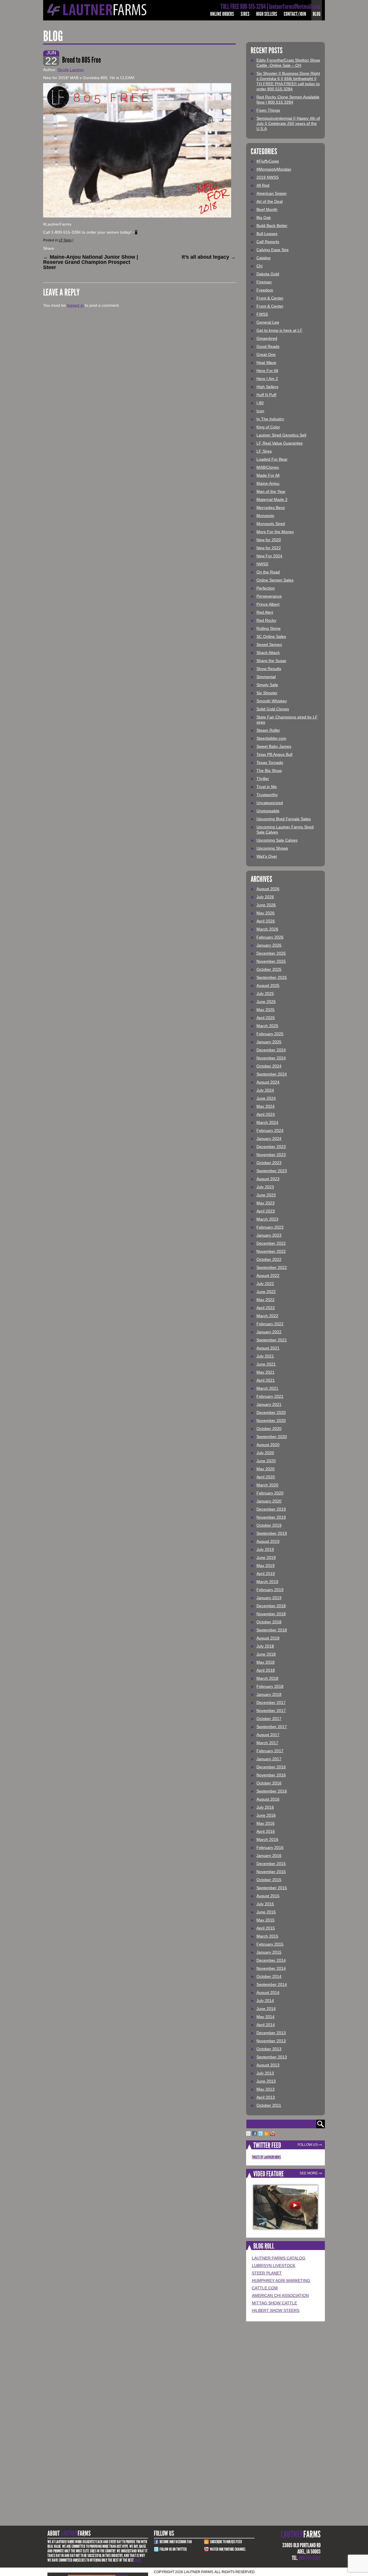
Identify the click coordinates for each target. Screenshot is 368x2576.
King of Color (268, 427)
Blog (317, 14)
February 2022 (270, 1324)
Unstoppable (268, 811)
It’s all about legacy (209, 257)
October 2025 (269, 969)
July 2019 (265, 1549)
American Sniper (272, 193)
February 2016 (270, 1847)
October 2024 (269, 1066)
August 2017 (268, 1735)
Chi (259, 266)
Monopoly (265, 516)
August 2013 (268, 2065)
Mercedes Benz (271, 508)
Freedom (265, 290)
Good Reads (268, 346)
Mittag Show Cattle (274, 2303)
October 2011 (269, 2105)
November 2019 (271, 1517)
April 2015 (266, 1928)
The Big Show (269, 771)
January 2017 (269, 1759)
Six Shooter (267, 693)
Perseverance (269, 596)
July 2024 (265, 1090)
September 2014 (272, 1984)
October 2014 (269, 1976)
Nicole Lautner (71, 70)
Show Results (269, 669)
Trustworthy (267, 795)
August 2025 (268, 985)
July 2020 (265, 1453)
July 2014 (265, 2001)
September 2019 (272, 1533)
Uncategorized (270, 803)
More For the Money (275, 532)
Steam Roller (268, 730)
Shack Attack (268, 653)
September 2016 (272, 1791)
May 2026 (266, 913)
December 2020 (271, 1412)
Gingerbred (267, 338)
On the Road (268, 572)
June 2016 (266, 1815)
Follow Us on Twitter (173, 2549)
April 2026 (266, 921)
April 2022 (266, 1308)
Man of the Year (271, 491)
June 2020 (266, 1461)
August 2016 (268, 1799)
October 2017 (269, 1719)
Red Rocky (266, 620)
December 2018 (271, 1606)
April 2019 (266, 1574)
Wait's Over (267, 856)
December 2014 (271, 1960)
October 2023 (269, 1163)
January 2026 (269, 945)
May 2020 (266, 1469)
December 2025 (271, 953)
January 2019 (269, 1598)
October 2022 (269, 1259)
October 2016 (269, 1783)
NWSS (262, 564)
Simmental (266, 677)
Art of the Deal (270, 201)
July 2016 (265, 1807)
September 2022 (272, 1267)
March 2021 (267, 1388)
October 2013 (269, 2049)
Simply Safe (267, 685)
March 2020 (267, 1485)
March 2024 (267, 1122)
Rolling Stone (269, 628)
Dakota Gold (268, 274)
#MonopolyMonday (274, 169)
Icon (260, 411)
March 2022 (267, 1316)
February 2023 (270, 1227)
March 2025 (267, 1026)
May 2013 (266, 2089)
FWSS (262, 314)
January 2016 (269, 1856)
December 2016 (271, 1767)
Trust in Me (267, 787)
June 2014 (266, 2009)
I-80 (260, 403)
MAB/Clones (268, 467)
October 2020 (269, 1429)
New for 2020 (269, 540)
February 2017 (270, 1751)
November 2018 (271, 1614)
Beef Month (267, 209)
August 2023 (268, 1179)
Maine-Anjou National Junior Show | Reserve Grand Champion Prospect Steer (91, 262)
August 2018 (268, 1638)
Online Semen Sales (275, 580)
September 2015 (272, 1888)
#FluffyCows (268, 161)
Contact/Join (295, 14)
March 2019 (267, 1582)
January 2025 (269, 1042)
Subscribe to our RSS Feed (226, 2542)
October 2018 (269, 1622)
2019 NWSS (268, 177)
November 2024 (271, 1058)
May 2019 (266, 1566)
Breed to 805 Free (82, 60)
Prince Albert (268, 604)
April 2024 (266, 1114)
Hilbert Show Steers (276, 2310)
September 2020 (272, 1437)
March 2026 (267, 929)
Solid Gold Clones (273, 709)
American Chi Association (280, 2295)
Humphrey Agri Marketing (281, 2281)
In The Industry (270, 419)
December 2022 (271, 1243)
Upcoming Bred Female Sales (284, 819)
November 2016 (271, 1775)
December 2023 (271, 1147)
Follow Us (308, 2145)
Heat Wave (266, 363)
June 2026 (266, 905)
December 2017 (271, 1702)
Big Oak (264, 218)
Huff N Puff (266, 395)
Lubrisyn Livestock (274, 2266)
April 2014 (266, 2025)
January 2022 (269, 1332)
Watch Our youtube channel (228, 2549)
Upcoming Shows (272, 848)
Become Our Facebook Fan (176, 2542)
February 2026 (270, 937)
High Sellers (267, 14)
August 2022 (268, 1275)
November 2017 (271, 1711)
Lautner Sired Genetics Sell (281, 435)
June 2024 (266, 1098)
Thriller (263, 779)
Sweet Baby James (274, 746)
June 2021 (266, 1364)
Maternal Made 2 (272, 499)
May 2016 (266, 1823)
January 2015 (269, 1952)
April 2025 (266, 1018)
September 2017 (272, 1727)
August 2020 (268, 1445)
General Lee (268, 322)
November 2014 (271, 1968)
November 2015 (271, 1872)
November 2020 (271, 1420)
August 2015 (268, 1896)
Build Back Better (272, 226)
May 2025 (266, 1010)
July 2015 (265, 1904)
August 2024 (268, 1082)
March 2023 (267, 1219)
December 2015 (271, 1864)
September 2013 (272, 2057)
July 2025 (265, 994)
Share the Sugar (271, 661)
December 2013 (271, 2033)
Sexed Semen (269, 645)
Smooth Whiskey (272, 701)
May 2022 (266, 1300)
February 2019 (270, 1590)
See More (309, 2173)
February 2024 (270, 1130)
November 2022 (271, 1251)
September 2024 (272, 1074)
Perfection (266, 588)
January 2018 (269, 1694)
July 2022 (265, 1284)
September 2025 (272, 977)
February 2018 (270, 1686)
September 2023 (272, 1171)
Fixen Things (268, 110)
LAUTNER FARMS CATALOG (279, 2258)
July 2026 (265, 897)
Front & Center (270, 298)
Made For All (268, 475)
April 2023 (266, 1211)
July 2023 (265, 1187)
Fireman (264, 282)
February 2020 (270, 1493)
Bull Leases (267, 234)
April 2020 (266, 1477)
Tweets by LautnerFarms (266, 2157)
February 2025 (270, 1034)
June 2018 (266, 1654)
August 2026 (268, 889)
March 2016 (267, 1839)
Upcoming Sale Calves (277, 840)
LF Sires (65, 240)
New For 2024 (269, 556)
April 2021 (266, 1380)
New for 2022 (269, 548)
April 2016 (266, 1831)
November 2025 (271, 961)
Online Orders (222, 14)
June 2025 (266, 1002)
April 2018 (266, 1670)
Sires (245, 14)
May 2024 (266, 1106)
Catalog (263, 258)
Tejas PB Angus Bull (274, 754)
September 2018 (272, 1630)
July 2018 (265, 1646)
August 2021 (268, 1348)
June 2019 (266, 1557)
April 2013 (266, 2097)
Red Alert (265, 612)
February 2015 (270, 1944)
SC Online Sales (271, 636)
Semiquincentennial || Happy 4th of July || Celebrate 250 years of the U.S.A (288, 123)
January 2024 (269, 1139)
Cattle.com (265, 2288)
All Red (263, 185)
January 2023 (269, 1235)
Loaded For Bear (272, 459)
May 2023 (266, 1203)
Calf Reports (268, 242)
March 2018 (267, 1678)
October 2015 (269, 1880)
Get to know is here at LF (279, 330)
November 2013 (271, 2041)
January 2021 (269, 1404)
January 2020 (269, 1501)
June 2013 (266, 2081)
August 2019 (268, 1541)
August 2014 (268, 1992)
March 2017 (267, 1743)
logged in (75, 305)
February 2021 (270, 1396)
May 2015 (266, 1920)
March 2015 (267, 1936)
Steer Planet (267, 2273)
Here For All (267, 371)
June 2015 (266, 1912)
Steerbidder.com (271, 738)
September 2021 (272, 1340)
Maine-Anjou (268, 483)
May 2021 (266, 1372)
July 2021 (265, 1356)
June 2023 (266, 1195)
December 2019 (271, 1509)
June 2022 (266, 1292)
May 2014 (266, 2017)
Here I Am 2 (267, 379)
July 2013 (265, 2073)
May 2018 (266, 1662)
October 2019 (269, 1525)
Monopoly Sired (271, 524)
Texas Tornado (270, 762)
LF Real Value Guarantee (280, 443)
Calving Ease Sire (273, 250)
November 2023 (271, 1155)
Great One (266, 354)
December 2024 (271, 1050)
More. (138, 2560)
